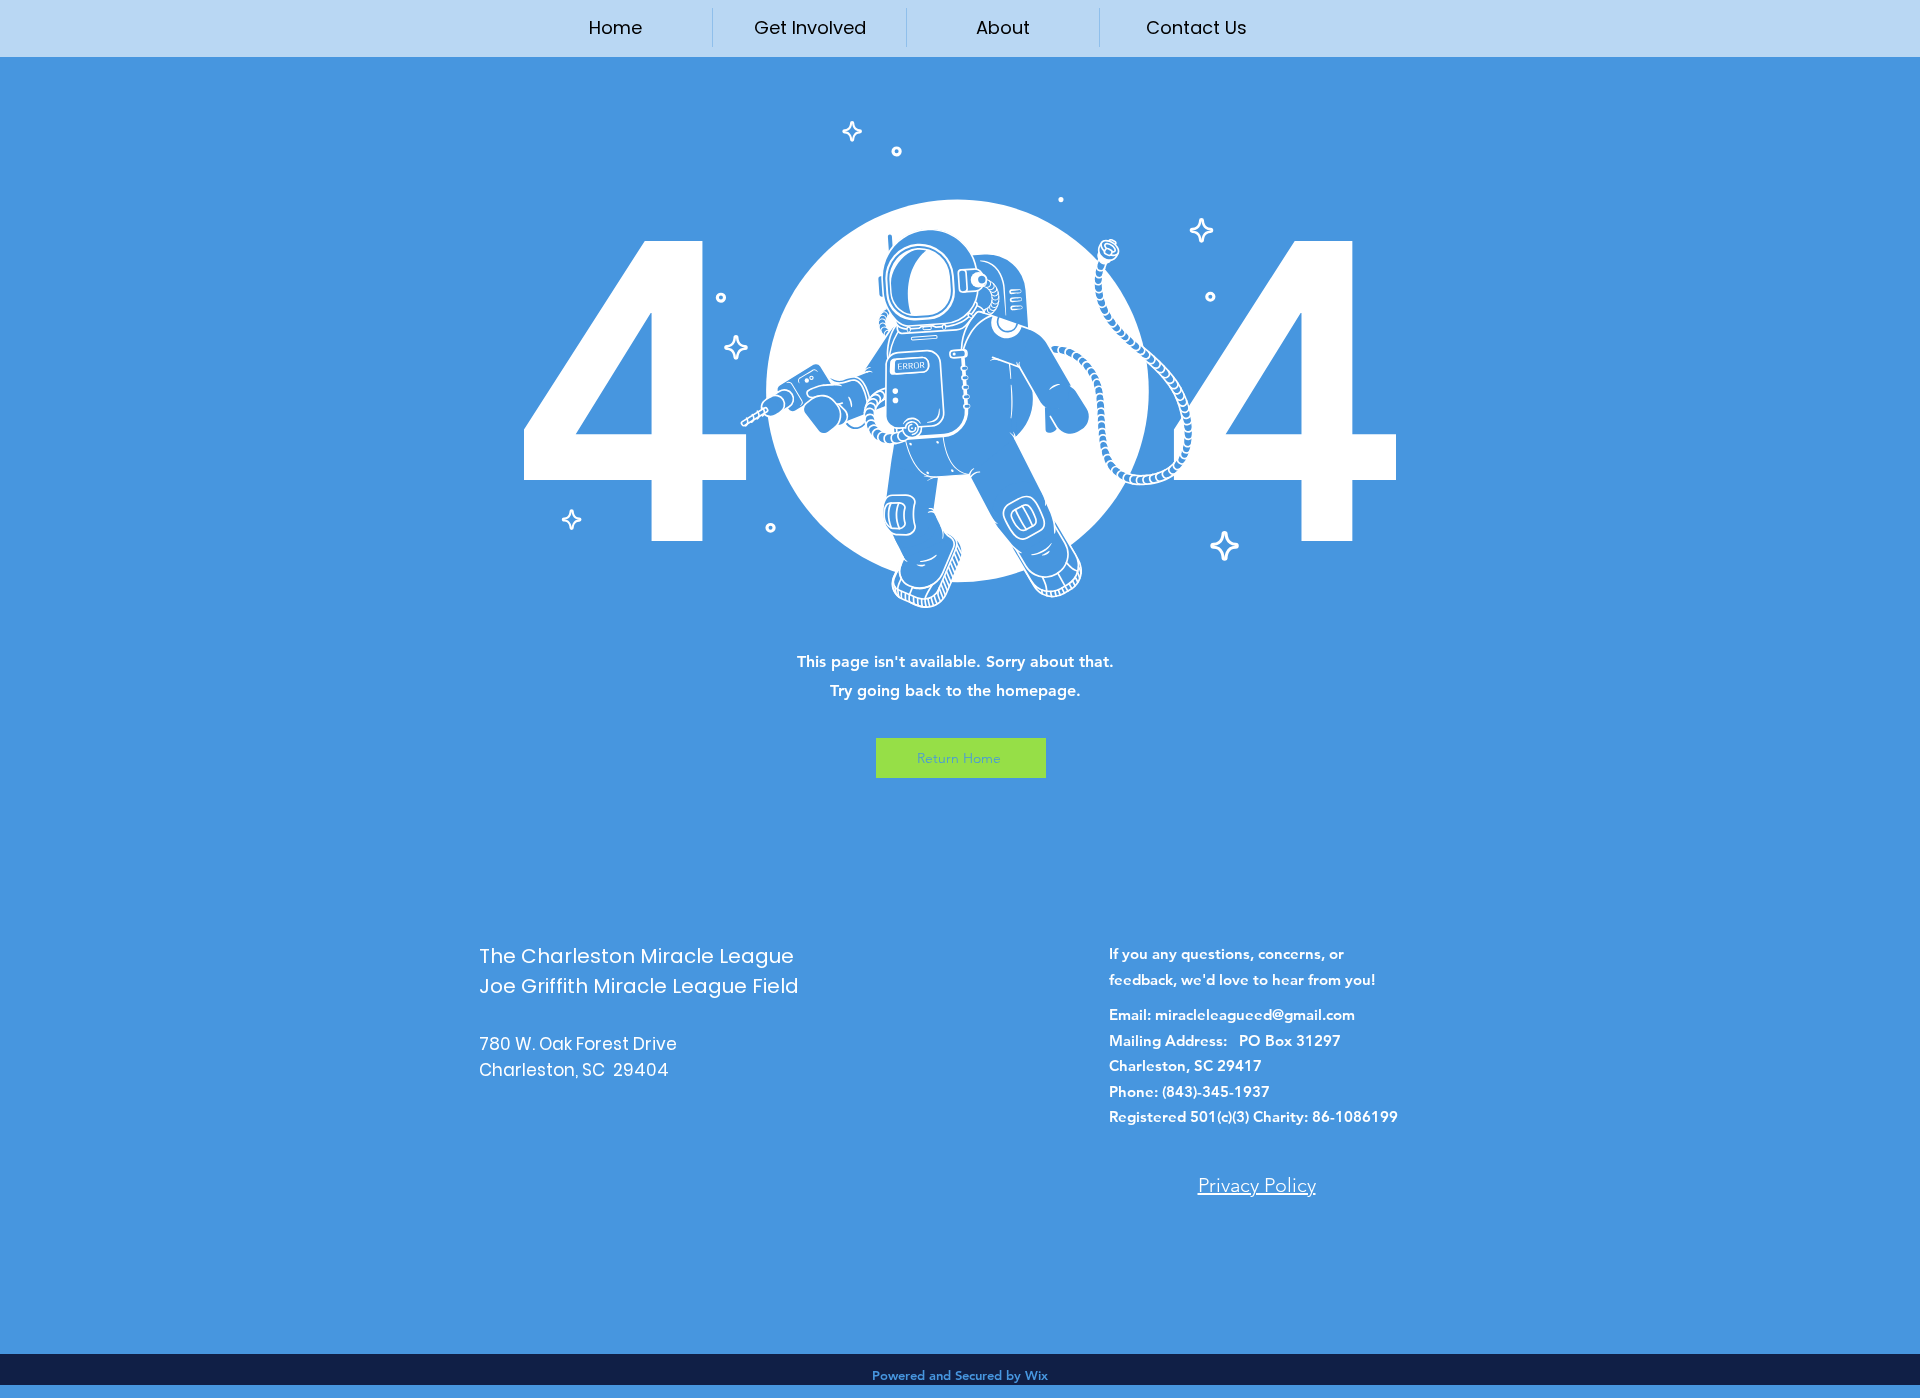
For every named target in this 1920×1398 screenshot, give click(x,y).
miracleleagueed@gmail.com (1255, 1014)
